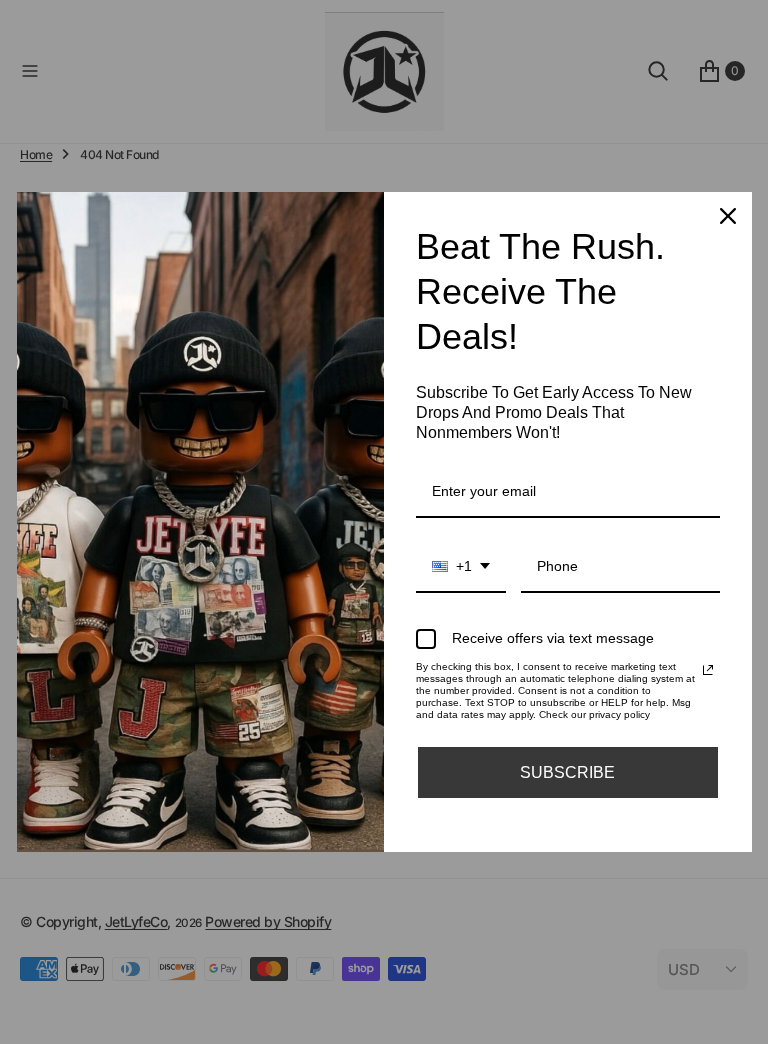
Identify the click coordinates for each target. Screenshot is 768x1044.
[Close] (728, 216)
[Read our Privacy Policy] (708, 670)
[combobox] (461, 567)
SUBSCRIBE (567, 772)
